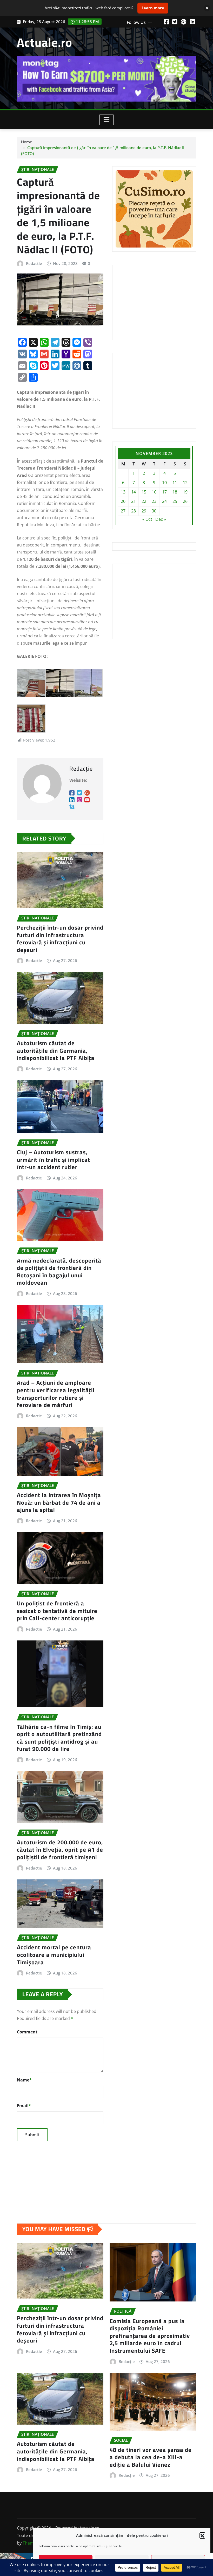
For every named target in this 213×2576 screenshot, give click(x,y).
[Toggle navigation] (107, 120)
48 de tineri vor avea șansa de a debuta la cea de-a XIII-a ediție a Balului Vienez (151, 2457)
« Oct (147, 519)
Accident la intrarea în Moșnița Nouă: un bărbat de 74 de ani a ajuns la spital (59, 1502)
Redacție (34, 263)
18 (175, 492)
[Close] (207, 8)
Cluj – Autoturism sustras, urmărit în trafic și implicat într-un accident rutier (54, 1160)
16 (154, 492)
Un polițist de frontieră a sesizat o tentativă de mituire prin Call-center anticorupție (57, 1611)
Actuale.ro (45, 42)
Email (24, 2106)
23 (154, 501)
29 (144, 511)
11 (175, 483)
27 (123, 511)
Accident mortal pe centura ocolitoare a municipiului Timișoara (54, 1955)
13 (123, 492)
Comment (27, 2032)
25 (175, 501)
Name (24, 2080)
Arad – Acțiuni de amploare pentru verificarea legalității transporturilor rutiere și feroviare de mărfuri (56, 1394)
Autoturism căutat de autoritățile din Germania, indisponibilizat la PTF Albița (56, 1050)
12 (185, 483)
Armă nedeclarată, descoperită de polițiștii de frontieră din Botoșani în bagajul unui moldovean (59, 1272)
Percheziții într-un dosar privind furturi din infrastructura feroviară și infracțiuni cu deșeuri (60, 939)
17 (164, 492)
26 (185, 501)
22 (144, 501)
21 (134, 501)
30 (154, 511)
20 (123, 501)
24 (164, 501)
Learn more (153, 8)
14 (134, 492)
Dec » (161, 519)
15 (144, 492)
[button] (202, 2535)
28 (134, 511)
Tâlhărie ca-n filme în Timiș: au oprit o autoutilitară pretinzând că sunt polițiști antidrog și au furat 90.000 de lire (59, 1738)
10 (164, 483)
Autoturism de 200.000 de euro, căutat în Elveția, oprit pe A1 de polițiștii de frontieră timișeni (60, 1850)
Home (27, 142)
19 (185, 492)
